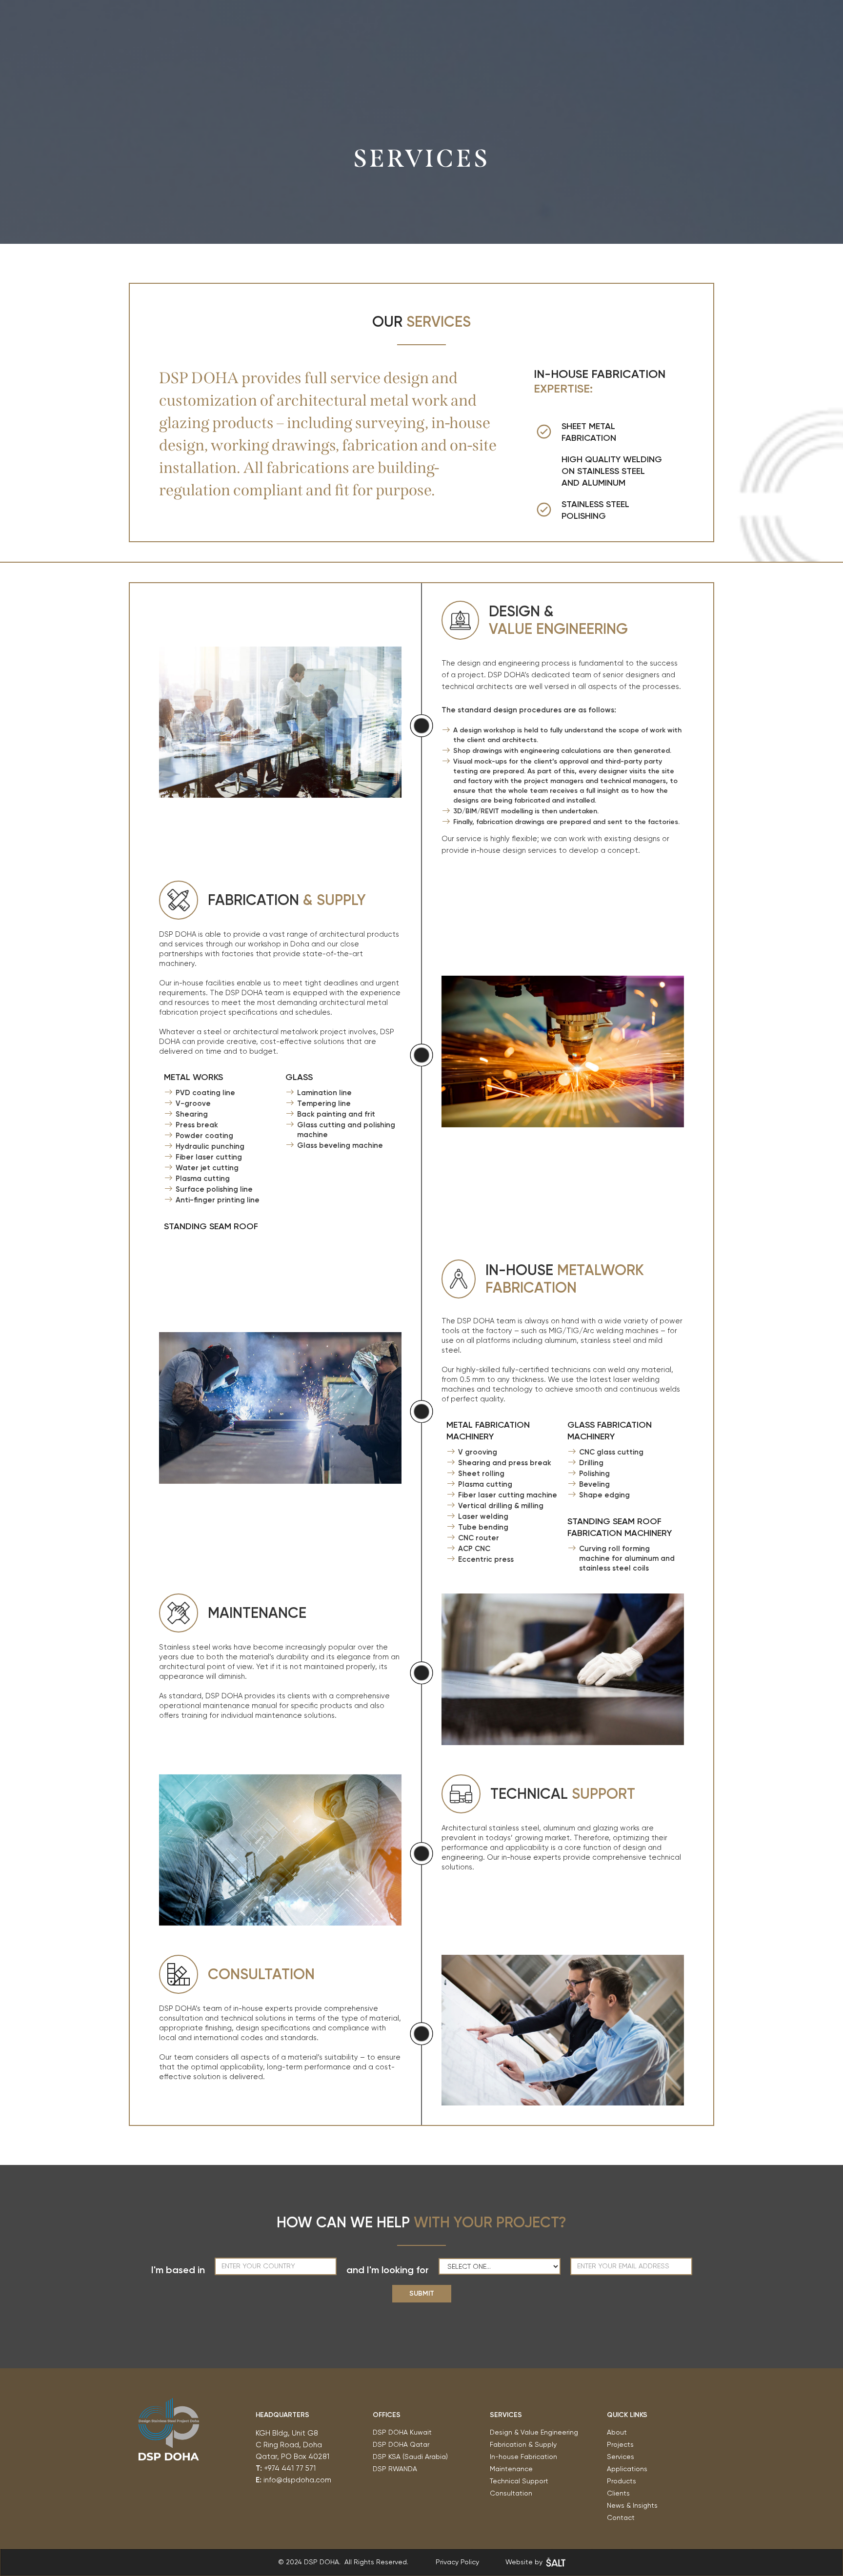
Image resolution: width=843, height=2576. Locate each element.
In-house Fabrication (523, 2457)
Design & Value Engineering (534, 2432)
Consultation (511, 2493)
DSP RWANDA (395, 2469)
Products (622, 2481)
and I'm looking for (388, 2270)
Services (621, 2457)
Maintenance (511, 2469)
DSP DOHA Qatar (401, 2444)
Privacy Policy (457, 2562)
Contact (621, 2517)
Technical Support (519, 2481)
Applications (627, 2469)
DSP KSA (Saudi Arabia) (410, 2457)
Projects (620, 2444)
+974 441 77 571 (290, 2468)
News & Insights (632, 2505)
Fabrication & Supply (523, 2444)
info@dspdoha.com (297, 2480)
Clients (618, 2493)
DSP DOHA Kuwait (403, 2432)
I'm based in (178, 2270)
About (617, 2432)
